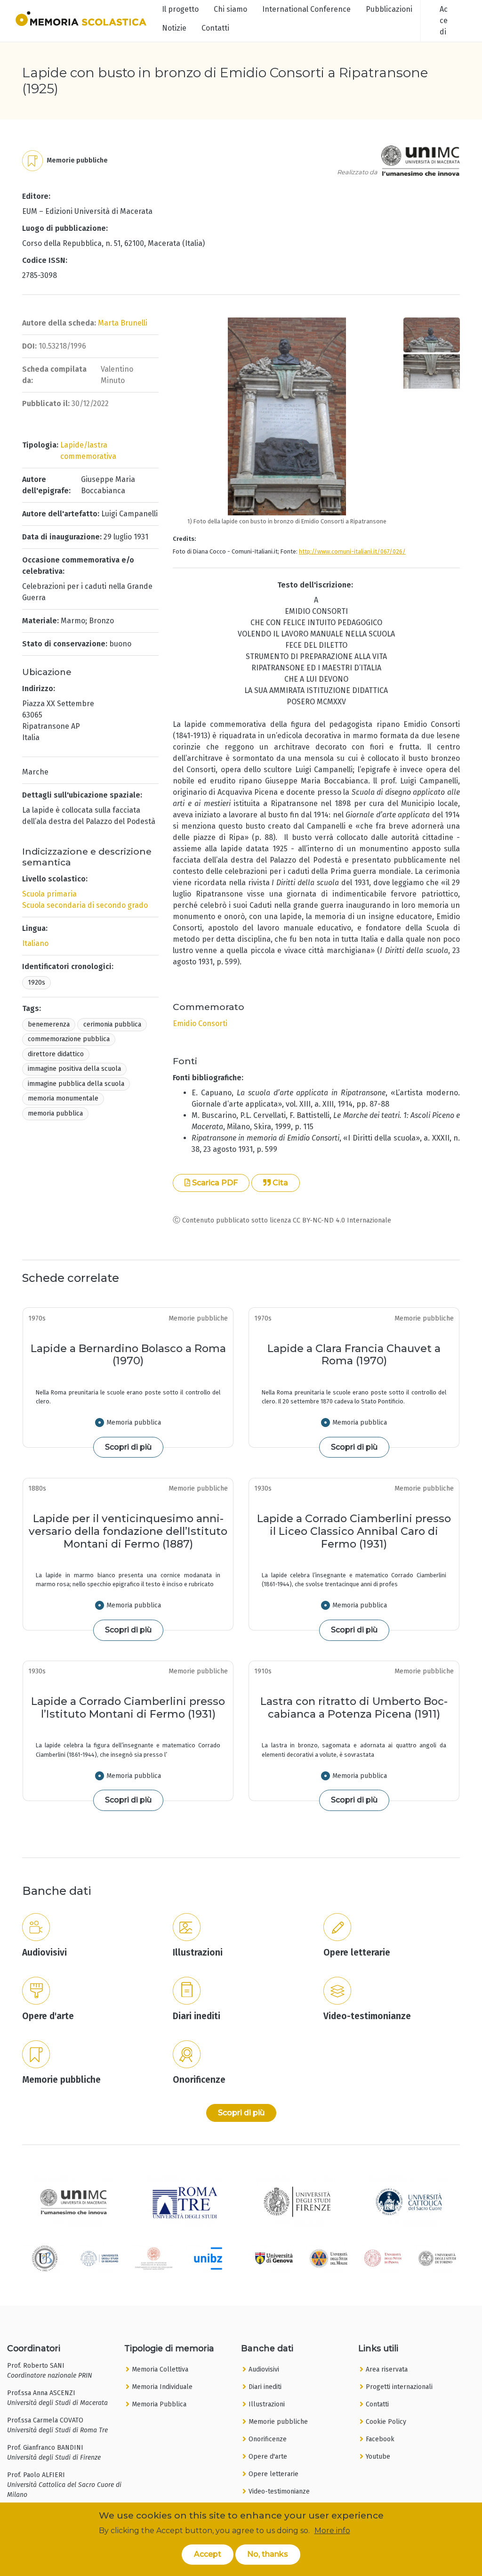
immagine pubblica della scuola (76, 1084)
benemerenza (49, 1024)
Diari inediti (265, 2387)
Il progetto (180, 9)
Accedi (444, 20)
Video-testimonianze (279, 2491)
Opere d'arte (268, 2457)
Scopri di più (128, 1447)
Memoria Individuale (162, 2387)
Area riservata (387, 2369)
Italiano (35, 943)
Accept (208, 2554)
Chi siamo (230, 9)
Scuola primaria (49, 894)
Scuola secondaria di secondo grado (85, 905)
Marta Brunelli (123, 323)
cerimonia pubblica (112, 1024)
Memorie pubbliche (278, 2422)
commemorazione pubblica (69, 1039)
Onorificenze (268, 2439)
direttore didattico (56, 1054)
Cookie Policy (386, 2422)
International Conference (306, 9)
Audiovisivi (264, 2369)
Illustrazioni (267, 2404)
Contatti (215, 28)
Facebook (380, 2439)
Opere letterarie (273, 2474)
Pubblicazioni (389, 9)
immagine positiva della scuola (74, 1069)
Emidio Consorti (200, 1023)
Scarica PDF (214, 1183)
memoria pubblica (55, 1113)
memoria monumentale (63, 1098)
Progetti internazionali (399, 2387)
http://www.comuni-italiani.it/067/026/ (352, 551)
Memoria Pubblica (159, 2404)
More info (332, 2531)
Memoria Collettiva (160, 2369)
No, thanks (268, 2554)
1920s (36, 982)
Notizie (174, 28)
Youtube (378, 2457)
